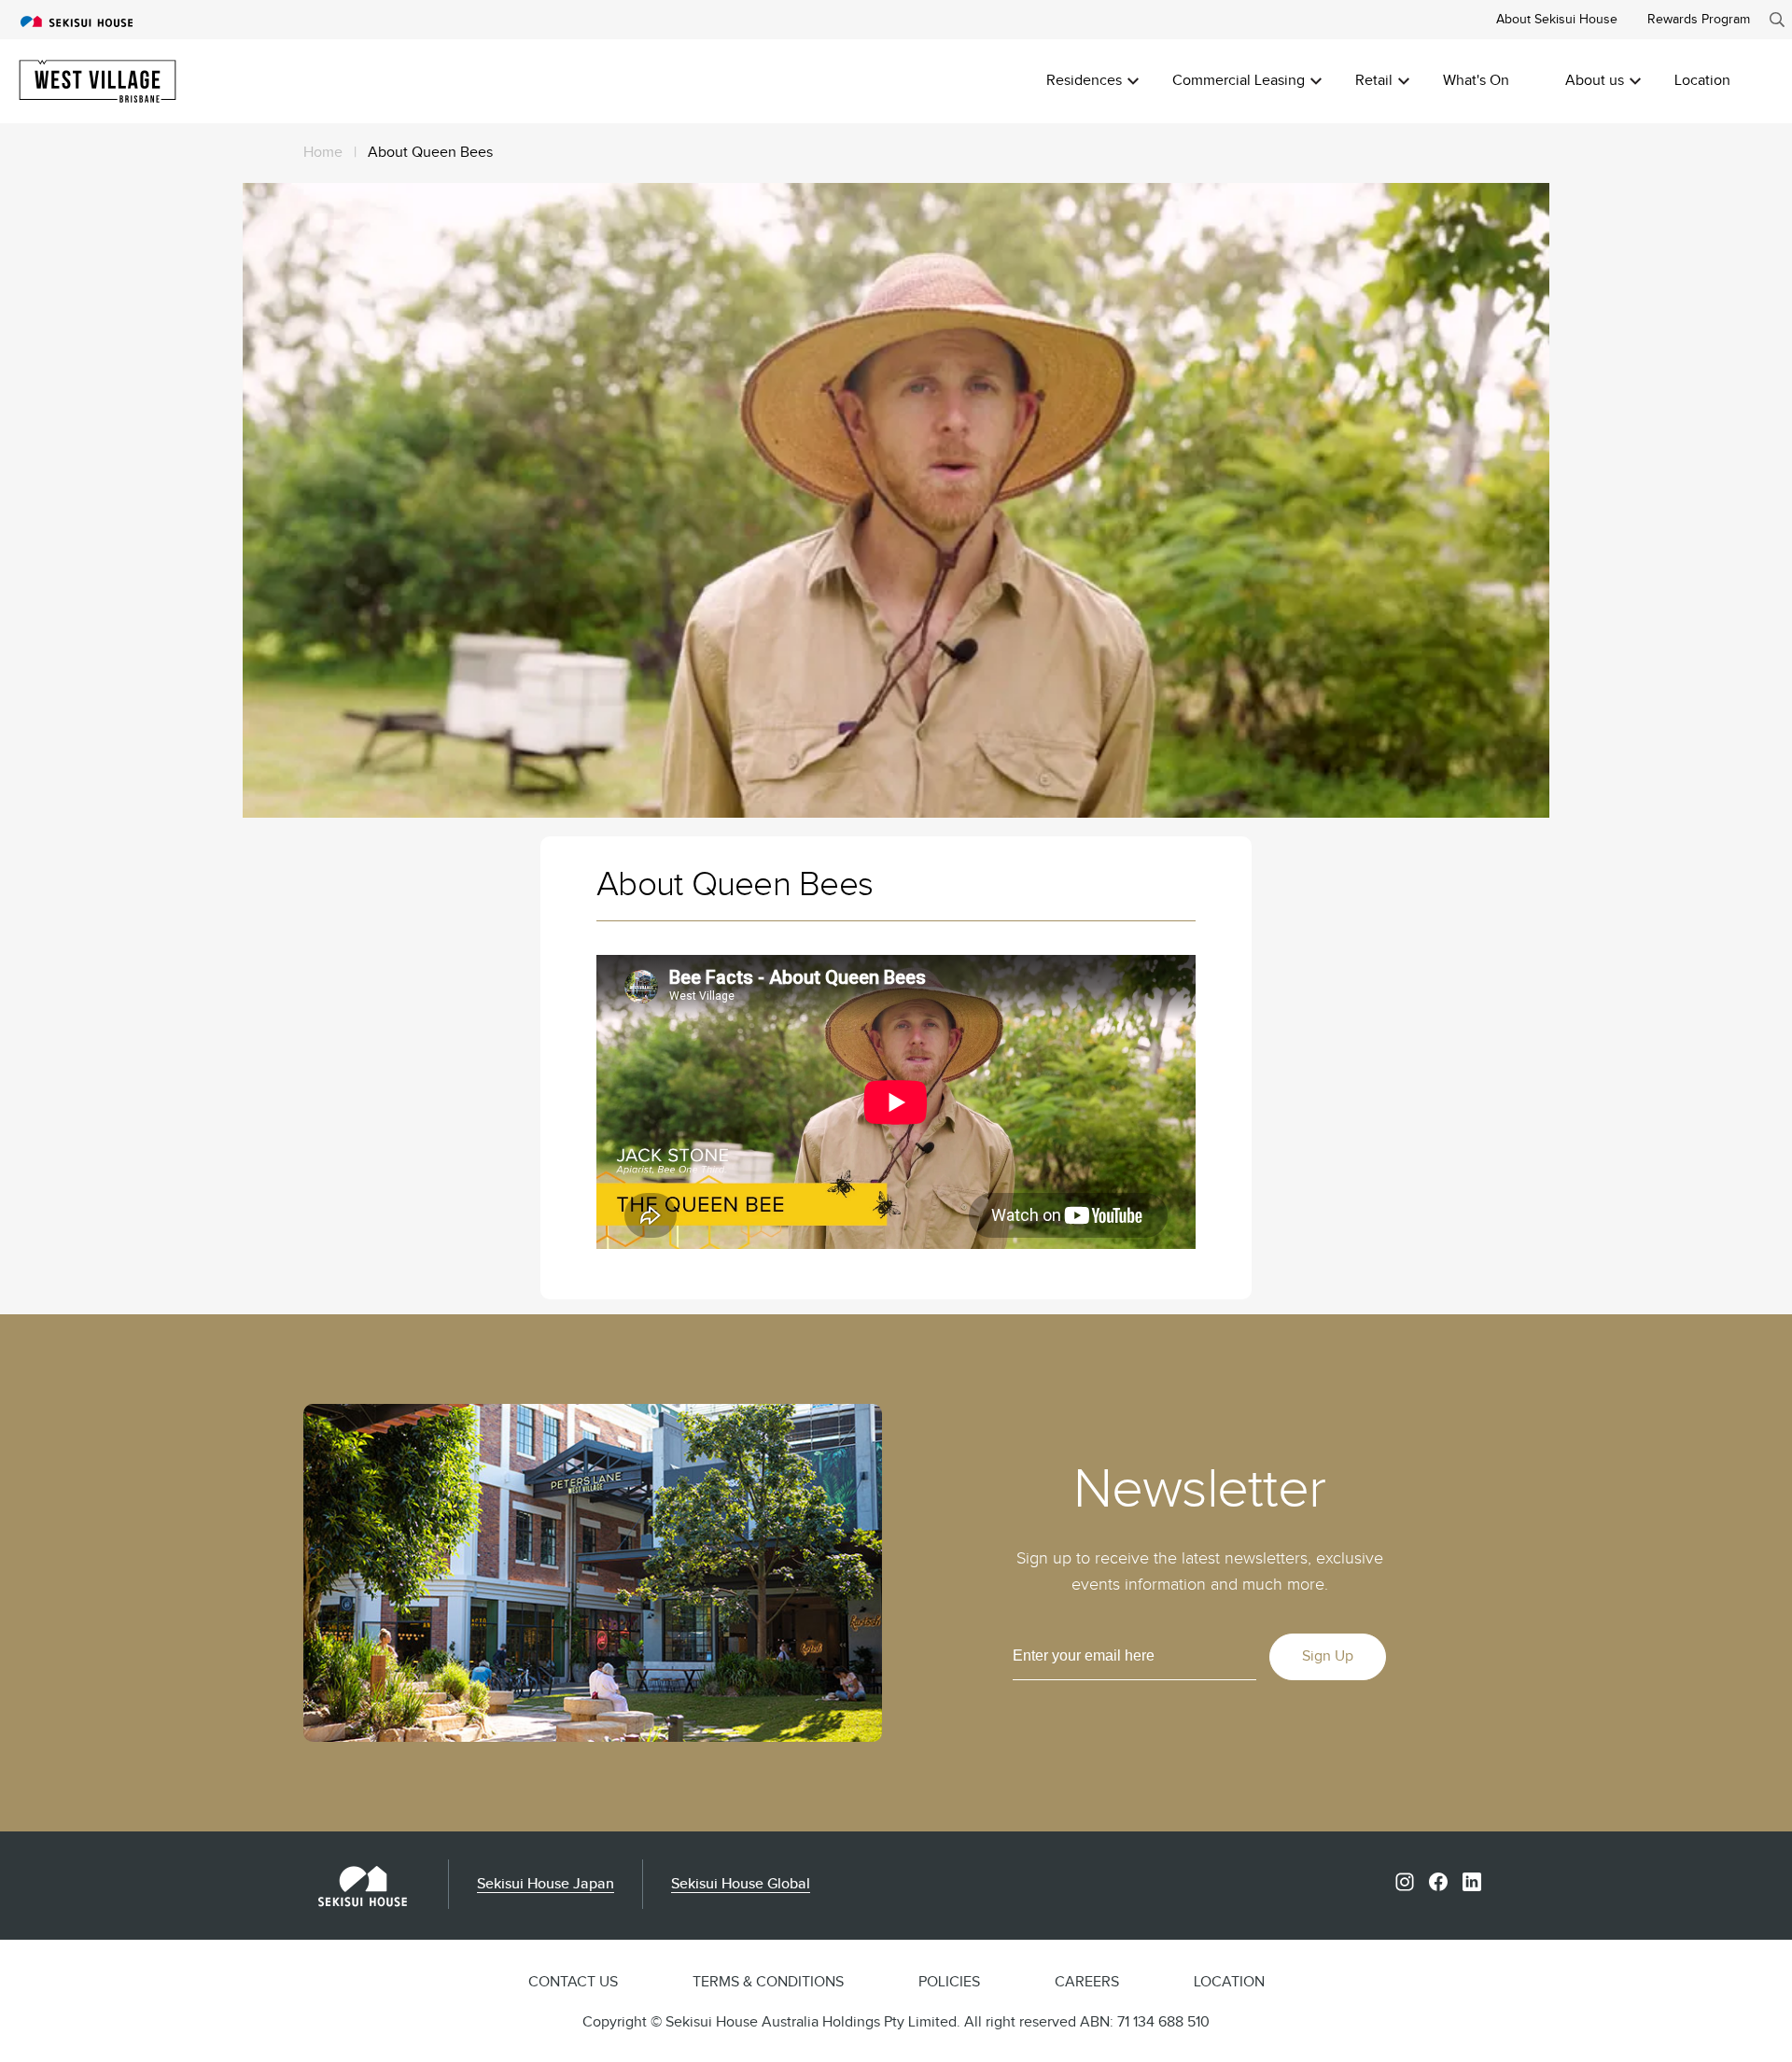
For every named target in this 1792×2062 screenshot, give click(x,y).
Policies (949, 1982)
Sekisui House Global (741, 1884)
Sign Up (1328, 1656)
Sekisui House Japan (546, 1884)
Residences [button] (1084, 81)
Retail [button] (1374, 81)
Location (1702, 81)
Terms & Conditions (768, 1982)
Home (323, 153)
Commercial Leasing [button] (1239, 81)
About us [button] (1595, 81)
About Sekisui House (1557, 19)
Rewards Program (1699, 19)
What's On (1476, 81)
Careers (1087, 1982)
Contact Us (573, 1982)
